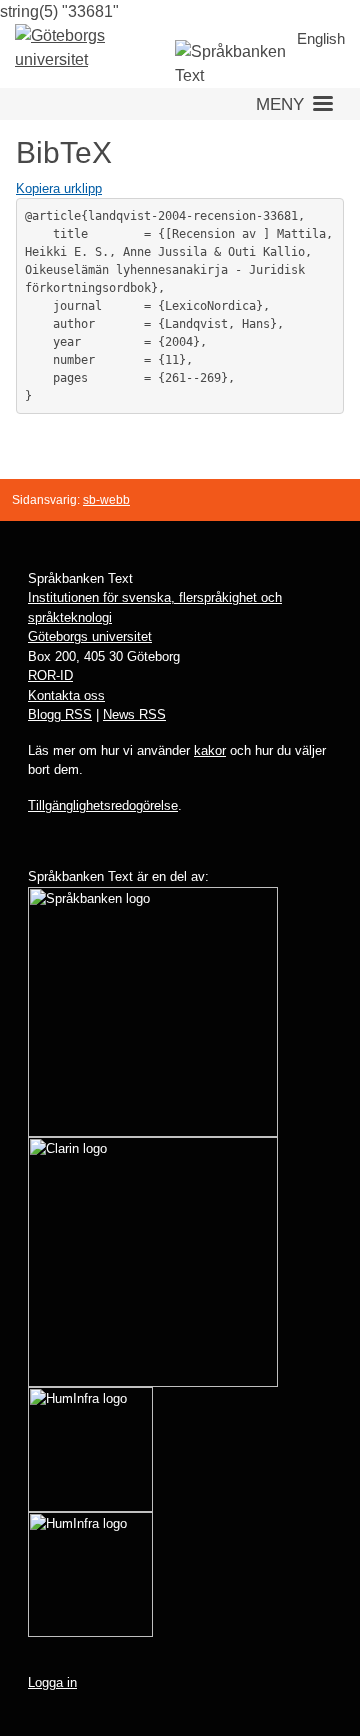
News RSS (134, 714)
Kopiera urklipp (59, 188)
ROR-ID (50, 675)
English (321, 38)
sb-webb (106, 500)
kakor (210, 750)
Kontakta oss (66, 695)
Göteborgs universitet (90, 636)
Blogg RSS (60, 714)
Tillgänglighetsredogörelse (103, 805)
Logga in (52, 1682)
